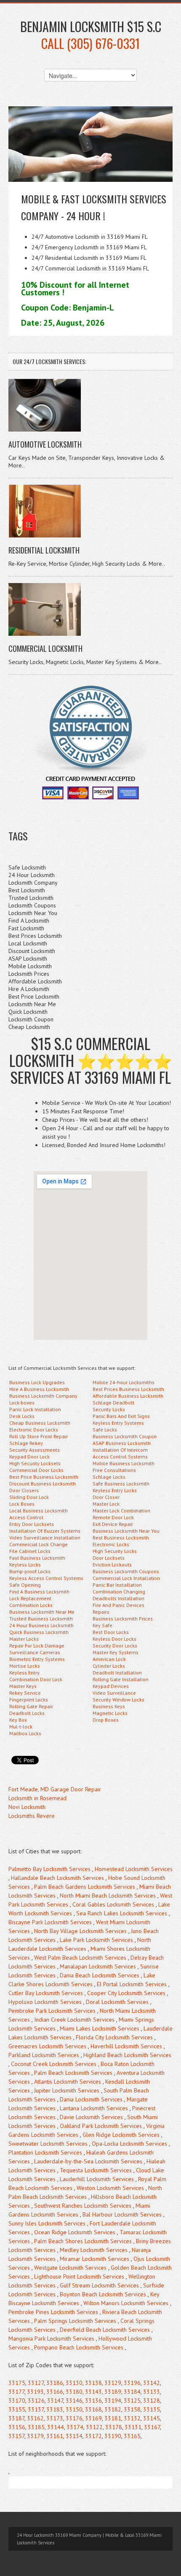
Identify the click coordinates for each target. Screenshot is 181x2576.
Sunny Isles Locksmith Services (47, 2223)
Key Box (18, 1720)
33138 (93, 2383)
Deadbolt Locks (27, 1713)
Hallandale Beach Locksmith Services (57, 1878)
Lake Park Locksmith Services (96, 1940)
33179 (35, 2436)
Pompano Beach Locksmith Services (79, 2347)
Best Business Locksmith (121, 1538)
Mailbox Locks (25, 1733)
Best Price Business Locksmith (44, 1477)
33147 (55, 2400)
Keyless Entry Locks (115, 1490)
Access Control (26, 1517)
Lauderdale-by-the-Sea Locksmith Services (88, 2161)
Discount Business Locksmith (43, 1484)
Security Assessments (35, 1450)
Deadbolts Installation (118, 1598)
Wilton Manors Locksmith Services (126, 2303)
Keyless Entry (24, 1673)
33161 (55, 2436)
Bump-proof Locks (30, 1571)
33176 (74, 2418)
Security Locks (109, 1409)
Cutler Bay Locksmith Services (46, 1993)
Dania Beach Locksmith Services (100, 1975)
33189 (113, 2392)
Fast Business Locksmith (37, 1558)
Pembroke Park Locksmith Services (52, 2011)
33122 (94, 2427)
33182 (113, 2409)
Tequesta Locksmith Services (96, 2170)
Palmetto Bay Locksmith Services (49, 1869)
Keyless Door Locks (114, 1639)
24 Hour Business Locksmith (41, 1625)
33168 (93, 2409)
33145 (152, 2418)
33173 (55, 2418)
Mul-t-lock (21, 1727)
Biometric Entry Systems (37, 1659)
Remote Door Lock (113, 1517)
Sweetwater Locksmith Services (48, 2144)
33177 (16, 2392)
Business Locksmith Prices (123, 1619)
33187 (16, 2418)
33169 (93, 2418)
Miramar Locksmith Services (94, 2259)
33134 (74, 2436)
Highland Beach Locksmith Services (127, 2055)
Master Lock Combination (121, 1511)
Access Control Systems (120, 1457)
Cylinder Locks (109, 1666)
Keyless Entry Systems (118, 1423)
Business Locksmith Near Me (42, 1612)
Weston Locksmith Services (110, 2188)
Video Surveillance (114, 1693)
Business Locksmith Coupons (126, 1571)
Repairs (101, 1612)
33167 (152, 2427)
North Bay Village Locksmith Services (80, 1931)
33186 (55, 2383)
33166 (55, 2392)
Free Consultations (114, 1470)
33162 (35, 2418)
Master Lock (106, 1504)
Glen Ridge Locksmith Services (121, 2135)
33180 (74, 2392)
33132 (132, 2418)
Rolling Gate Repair (31, 1706)
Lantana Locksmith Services (94, 2108)
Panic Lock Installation (35, 1409)
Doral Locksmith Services (117, 2002)
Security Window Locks (118, 1700)
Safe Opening (25, 1585)
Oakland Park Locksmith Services (101, 2126)
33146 (74, 2400)
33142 (152, 2383)
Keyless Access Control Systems (46, 1578)
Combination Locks (31, 1605)
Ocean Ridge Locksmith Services (75, 2232)
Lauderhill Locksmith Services (97, 2179)
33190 (113, 2436)
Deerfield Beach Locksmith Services (105, 2330)
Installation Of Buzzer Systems (45, 1531)
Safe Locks (105, 1430)
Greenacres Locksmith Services (47, 2046)
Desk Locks (22, 1416)
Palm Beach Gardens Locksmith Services (85, 1887)
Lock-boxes (22, 1403)
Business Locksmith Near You (126, 1531)
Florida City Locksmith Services (114, 2037)
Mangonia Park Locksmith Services (51, 2338)
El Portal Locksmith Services (132, 1984)
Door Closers (24, 1490)
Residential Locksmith (44, 550)
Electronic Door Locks (34, 1430)
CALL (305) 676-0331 (90, 43)
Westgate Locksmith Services (70, 2268)
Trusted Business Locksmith (41, 1619)
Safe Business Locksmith (121, 1484)
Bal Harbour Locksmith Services (122, 2214)
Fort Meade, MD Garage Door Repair (55, 1789)
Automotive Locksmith (45, 444)
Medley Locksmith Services (94, 2250)
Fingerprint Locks (29, 1700)
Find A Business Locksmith (39, 1592)
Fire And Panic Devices (118, 1605)
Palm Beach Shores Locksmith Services (83, 2241)
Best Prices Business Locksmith (128, 1389)
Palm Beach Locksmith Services (73, 2073)
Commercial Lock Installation (126, 1578)
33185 (36, 2427)
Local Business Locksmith (39, 1511)
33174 (75, 2427)
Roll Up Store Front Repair (39, 1436)
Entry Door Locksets (32, 1524)
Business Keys (109, 1706)
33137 (36, 2409)
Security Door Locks (115, 1646)
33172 (93, 2436)
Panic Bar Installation (117, 1585)
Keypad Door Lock (29, 1457)
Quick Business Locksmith (39, 1632)
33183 (55, 2409)
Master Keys (23, 1686)
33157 (16, 2436)
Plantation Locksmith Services (45, 2152)
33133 (152, 2392)
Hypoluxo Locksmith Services (45, 2002)
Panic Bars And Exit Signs (121, 1416)
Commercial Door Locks (36, 1470)
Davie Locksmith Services (91, 2117)
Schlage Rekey (26, 1443)
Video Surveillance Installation (45, 1538)
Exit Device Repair (113, 1524)
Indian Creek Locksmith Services (74, 2020)
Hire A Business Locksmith (39, 1389)
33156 (17, 2427)
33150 (74, 2409)
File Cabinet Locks (30, 1551)
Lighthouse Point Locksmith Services (79, 2276)
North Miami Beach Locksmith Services (108, 1896)
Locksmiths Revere (32, 1816)
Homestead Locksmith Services (134, 1869)
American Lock (109, 1659)
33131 (133, 2427)
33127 (36, 2383)
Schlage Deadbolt (113, 1403)
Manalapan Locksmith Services (98, 1966)
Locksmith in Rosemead (37, 1798)
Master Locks (24, 1639)
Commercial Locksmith (45, 648)
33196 (132, 2383)
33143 (93, 2392)
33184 (132, 2392)
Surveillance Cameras (35, 1652)
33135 (152, 2409)
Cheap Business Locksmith (40, 1423)
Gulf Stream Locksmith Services (99, 2285)
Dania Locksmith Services (91, 2099)
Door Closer (106, 1497)
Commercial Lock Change (39, 1544)
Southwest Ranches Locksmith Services (83, 2206)
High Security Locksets (35, 1463)
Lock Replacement (30, 1598)
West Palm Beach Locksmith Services (80, 1958)
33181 (113, 2418)
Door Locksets (109, 1558)
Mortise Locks (25, 1666)
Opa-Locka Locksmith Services (129, 2144)
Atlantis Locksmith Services (68, 2082)
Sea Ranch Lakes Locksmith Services (122, 1913)
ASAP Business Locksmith (122, 1443)
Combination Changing (119, 1592)
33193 (35, 2392)
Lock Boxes (22, 1504)
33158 (132, 2409)
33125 (132, 2400)
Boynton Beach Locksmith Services (103, 2294)
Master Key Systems (116, 1652)
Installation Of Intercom (120, 1450)
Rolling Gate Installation (121, 1679)
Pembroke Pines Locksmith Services (53, 2312)
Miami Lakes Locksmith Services (100, 2028)
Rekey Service (25, 1693)
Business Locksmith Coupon (125, 1436)
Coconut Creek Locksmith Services (54, 2064)
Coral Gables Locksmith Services (113, 1904)
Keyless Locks (25, 1565)
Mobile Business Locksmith (124, 1463)
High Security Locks (115, 1551)
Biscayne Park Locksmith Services (50, 1922)
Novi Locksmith (27, 1807)
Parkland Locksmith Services (44, 2055)
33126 (36, 2400)
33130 (74, 2383)
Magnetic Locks (110, 1713)
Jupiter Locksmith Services (67, 2090)
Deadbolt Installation (117, 1673)
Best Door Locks (111, 1632)
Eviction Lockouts (112, 1565)
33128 (152, 2400)
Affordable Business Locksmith (128, 1396)
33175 (17, 2383)
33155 (17, 2409)
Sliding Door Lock (29, 1497)
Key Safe (102, 1625)
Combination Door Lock (36, 1679)
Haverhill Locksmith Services (126, 2046)
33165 (132, 2436)
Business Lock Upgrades (37, 1382)
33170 (17, 2400)
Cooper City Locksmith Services (126, 1993)
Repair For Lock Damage (37, 1646)
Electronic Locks (111, 1544)
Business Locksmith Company (43, 1396)
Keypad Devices (111, 1686)
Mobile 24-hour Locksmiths (124, 1382)
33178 (114, 2427)
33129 (113, 2383)
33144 (56, 2427)
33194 (113, 2400)
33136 (93, 2400)
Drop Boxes (106, 1720)
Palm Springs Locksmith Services (75, 2321)
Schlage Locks (109, 1477)
